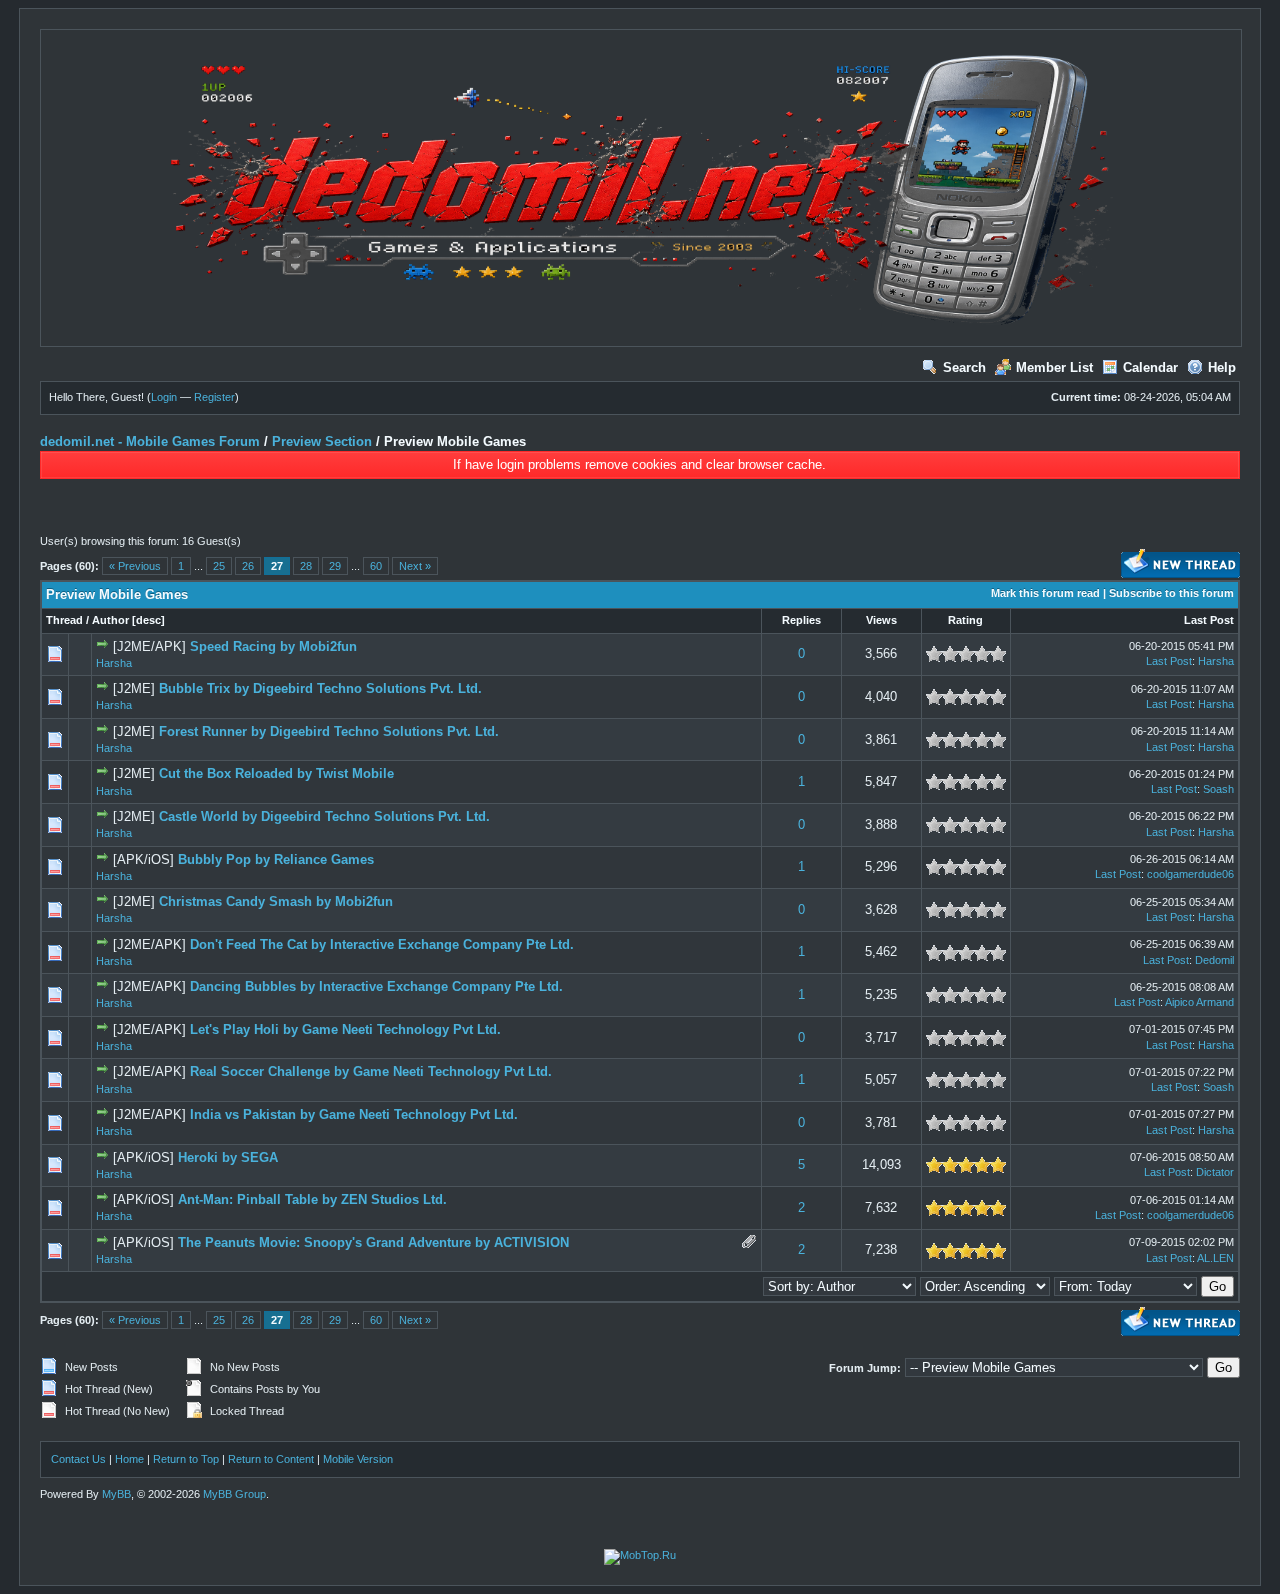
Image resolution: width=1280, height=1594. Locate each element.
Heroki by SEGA (228, 1157)
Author (110, 620)
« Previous (135, 566)
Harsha (114, 663)
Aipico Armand (1199, 1002)
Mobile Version (358, 1459)
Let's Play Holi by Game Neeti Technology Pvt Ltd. (345, 1029)
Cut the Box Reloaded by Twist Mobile (276, 773)
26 (248, 566)
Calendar (1150, 367)
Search (964, 367)
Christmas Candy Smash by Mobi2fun (276, 901)
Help (1222, 367)
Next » (415, 566)
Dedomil (1214, 960)
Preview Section (322, 441)
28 (306, 566)
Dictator (1215, 1172)
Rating (965, 620)
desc (148, 620)
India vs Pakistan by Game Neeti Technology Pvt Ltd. (354, 1114)
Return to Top (186, 1459)
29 (335, 566)
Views (881, 620)
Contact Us (78, 1459)
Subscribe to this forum (1171, 593)
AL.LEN (1215, 1258)
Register (214, 397)
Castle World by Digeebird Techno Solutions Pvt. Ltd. (324, 816)
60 (376, 566)
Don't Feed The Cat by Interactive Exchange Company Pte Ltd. (382, 944)
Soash (1218, 789)
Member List (1054, 367)
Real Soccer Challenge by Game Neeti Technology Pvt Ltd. (371, 1071)
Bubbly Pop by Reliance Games (276, 859)
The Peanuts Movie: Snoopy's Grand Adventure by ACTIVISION (373, 1242)
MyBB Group (234, 1494)
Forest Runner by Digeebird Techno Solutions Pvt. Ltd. (329, 731)
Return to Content (271, 1459)
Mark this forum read (1045, 593)
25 (219, 566)
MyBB (116, 1494)
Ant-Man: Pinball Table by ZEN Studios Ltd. (312, 1199)
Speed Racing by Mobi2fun (273, 646)
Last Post (1209, 620)
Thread (64, 620)
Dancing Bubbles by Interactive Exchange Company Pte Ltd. (376, 986)
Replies (801, 620)
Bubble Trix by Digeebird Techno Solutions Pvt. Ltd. (320, 688)
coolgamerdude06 (1190, 874)
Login (164, 397)
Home (129, 1459)
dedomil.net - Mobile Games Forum (150, 441)
